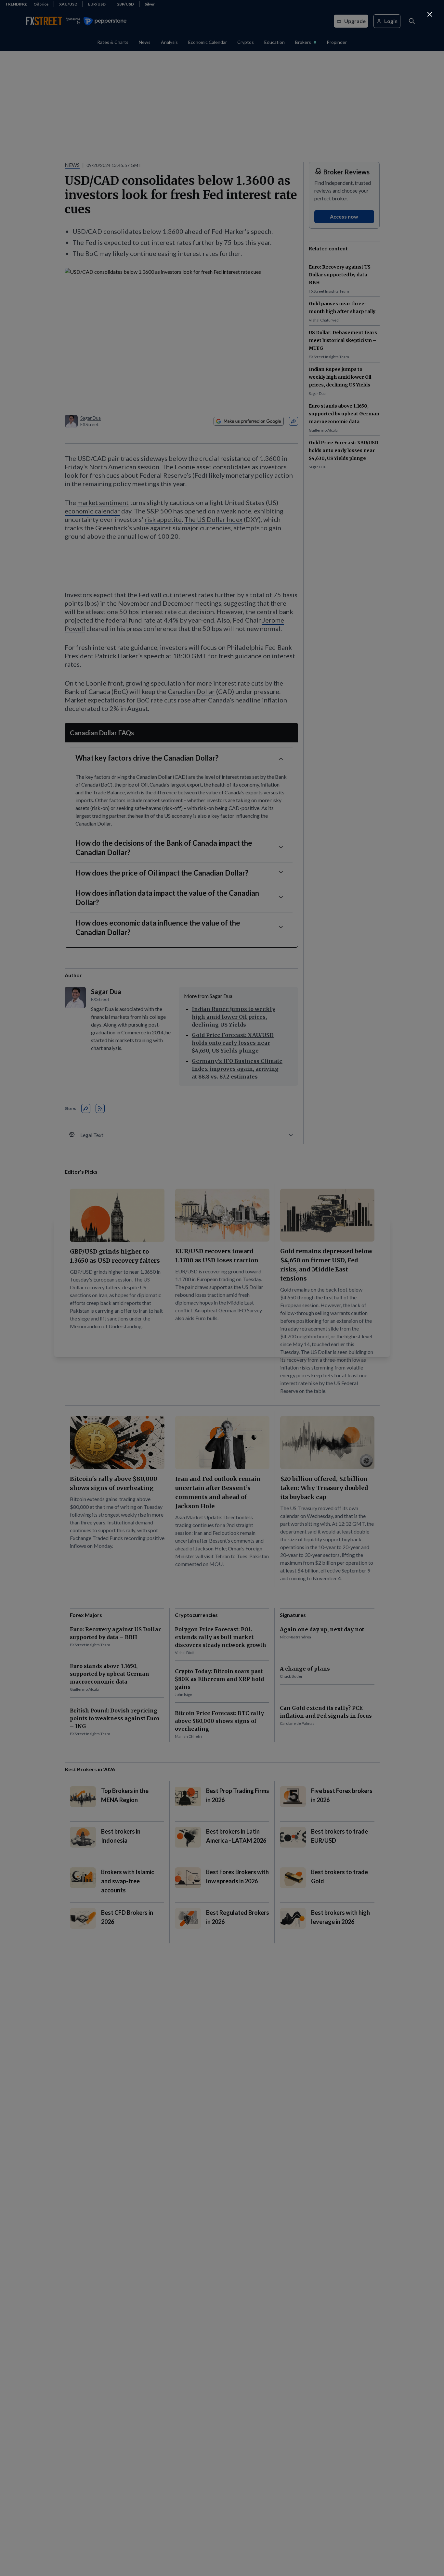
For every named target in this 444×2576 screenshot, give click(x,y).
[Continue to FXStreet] (430, 14)
